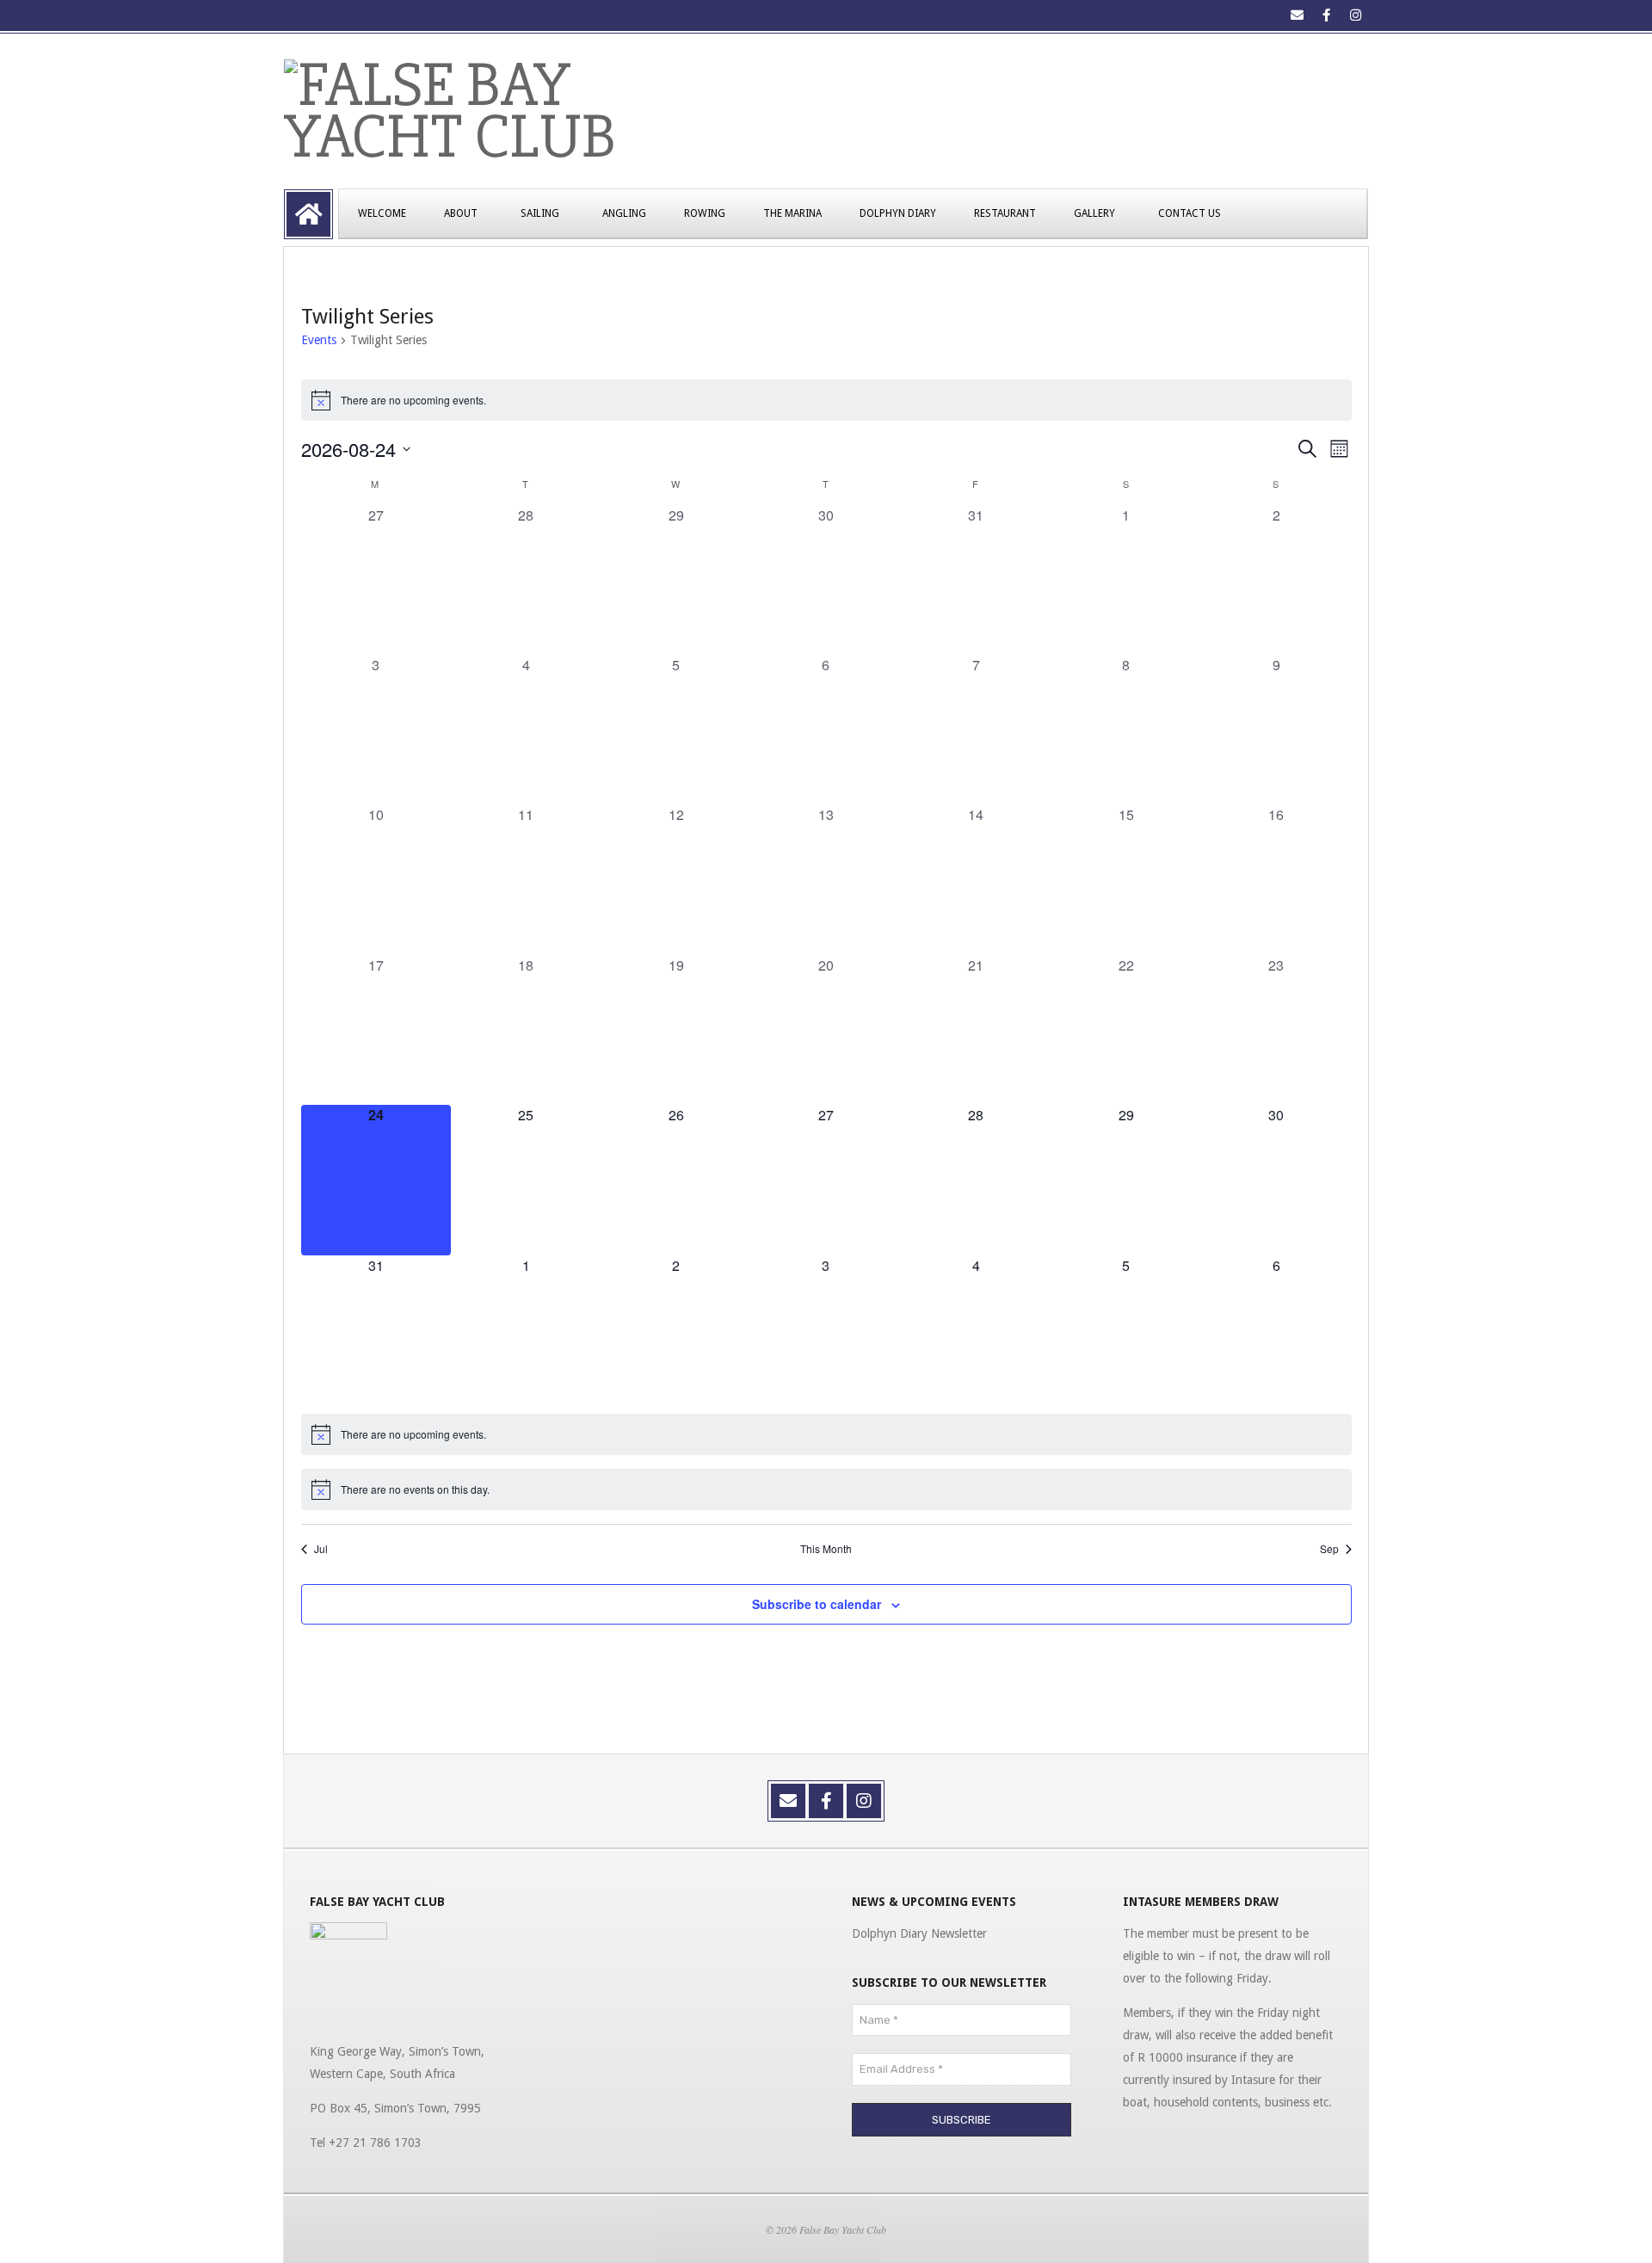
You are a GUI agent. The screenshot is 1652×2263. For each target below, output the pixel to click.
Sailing (540, 213)
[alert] (826, 400)
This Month (826, 1549)
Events (319, 340)
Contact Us (1190, 213)
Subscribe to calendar (817, 1604)
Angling (624, 213)
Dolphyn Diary (898, 213)
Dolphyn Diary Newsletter (919, 1933)
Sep (1329, 1549)
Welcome (382, 213)
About (461, 213)
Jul (321, 1549)
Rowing (705, 213)
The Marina (792, 213)
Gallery (1094, 213)
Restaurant (1005, 213)
